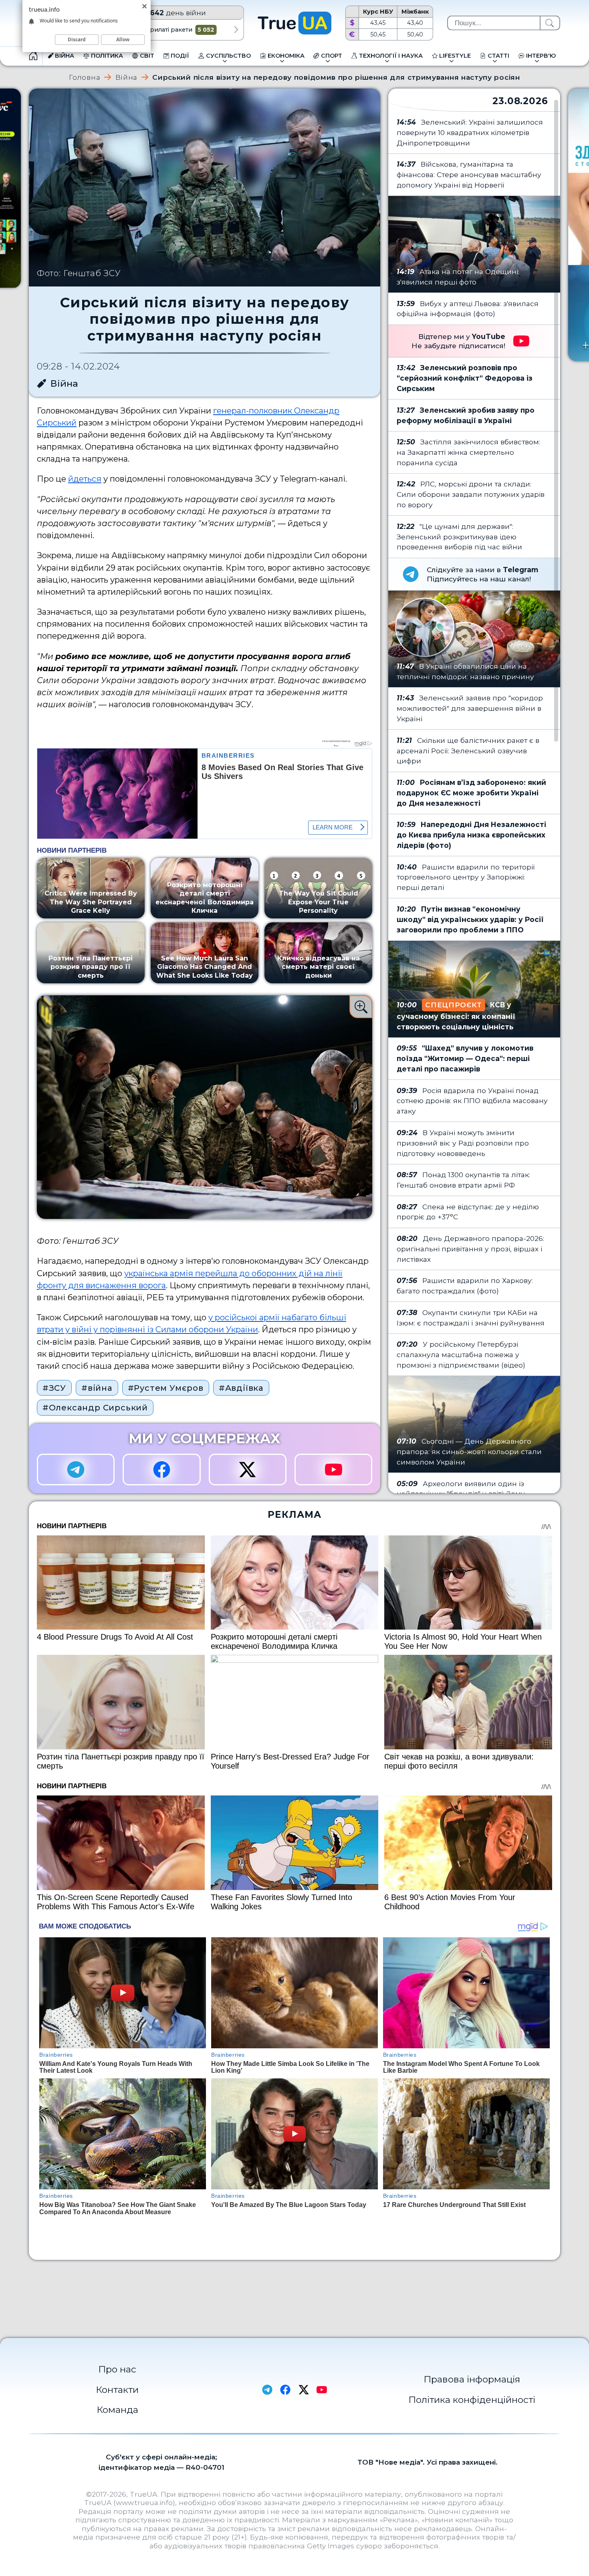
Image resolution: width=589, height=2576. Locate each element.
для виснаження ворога (116, 1285)
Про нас (117, 2369)
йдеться (85, 479)
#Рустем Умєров (166, 1388)
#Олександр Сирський (95, 1408)
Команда (117, 2410)
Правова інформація (472, 2379)
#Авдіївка (241, 1388)
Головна (85, 77)
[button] (236, 30)
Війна (126, 77)
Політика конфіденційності (472, 2400)
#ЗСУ (54, 1388)
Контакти (117, 2390)
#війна (97, 1388)
